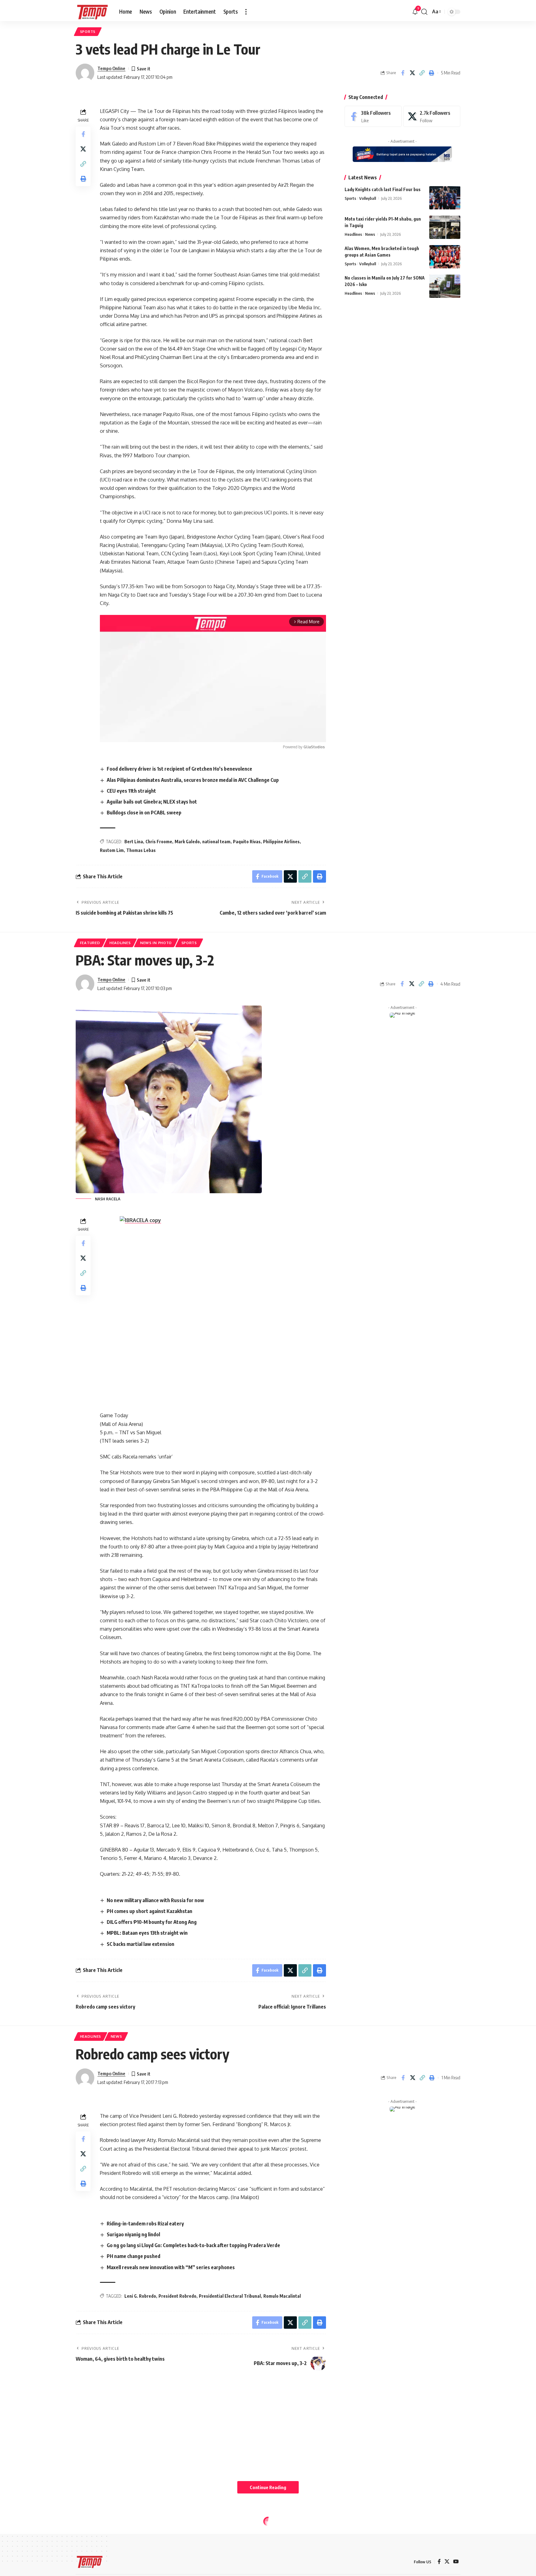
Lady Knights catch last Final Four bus (383, 189)
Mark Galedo (187, 842)
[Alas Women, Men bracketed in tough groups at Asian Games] (445, 257)
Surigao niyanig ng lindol (133, 2234)
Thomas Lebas (141, 850)
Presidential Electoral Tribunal (230, 2296)
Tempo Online (111, 68)
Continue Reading (268, 2487)
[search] (424, 12)
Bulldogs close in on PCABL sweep (144, 813)
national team (216, 842)
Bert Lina (134, 842)
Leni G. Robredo (140, 2296)
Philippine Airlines (281, 842)
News (370, 234)
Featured (90, 943)
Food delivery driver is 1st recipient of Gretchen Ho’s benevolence (179, 769)
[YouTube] (456, 2562)
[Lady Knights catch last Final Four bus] (445, 198)
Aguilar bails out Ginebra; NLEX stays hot (152, 802)
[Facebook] (373, 116)
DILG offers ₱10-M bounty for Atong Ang (152, 1922)
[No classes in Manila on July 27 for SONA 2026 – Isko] (445, 286)
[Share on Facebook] (403, 73)
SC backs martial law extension (141, 1944)
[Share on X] (412, 73)
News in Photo (156, 943)
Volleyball (368, 198)
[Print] (431, 73)
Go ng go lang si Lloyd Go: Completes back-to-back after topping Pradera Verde (193, 2245)
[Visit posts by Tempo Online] (85, 73)
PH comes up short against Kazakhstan (150, 1911)
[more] (246, 12)
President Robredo (177, 2296)
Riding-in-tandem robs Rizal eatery (145, 2224)
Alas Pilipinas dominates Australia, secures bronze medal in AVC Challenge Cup (193, 780)
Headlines (353, 234)
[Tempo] (92, 12)
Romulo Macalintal (282, 2296)
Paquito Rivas (247, 842)
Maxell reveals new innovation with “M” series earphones (171, 2267)
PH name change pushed (134, 2256)
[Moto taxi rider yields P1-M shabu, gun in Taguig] (445, 227)
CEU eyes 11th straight (131, 791)
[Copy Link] (422, 73)
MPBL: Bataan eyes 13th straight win (147, 1933)
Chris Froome (159, 842)
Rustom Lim (112, 850)
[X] (432, 116)
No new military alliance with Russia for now (155, 1900)
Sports (88, 31)
